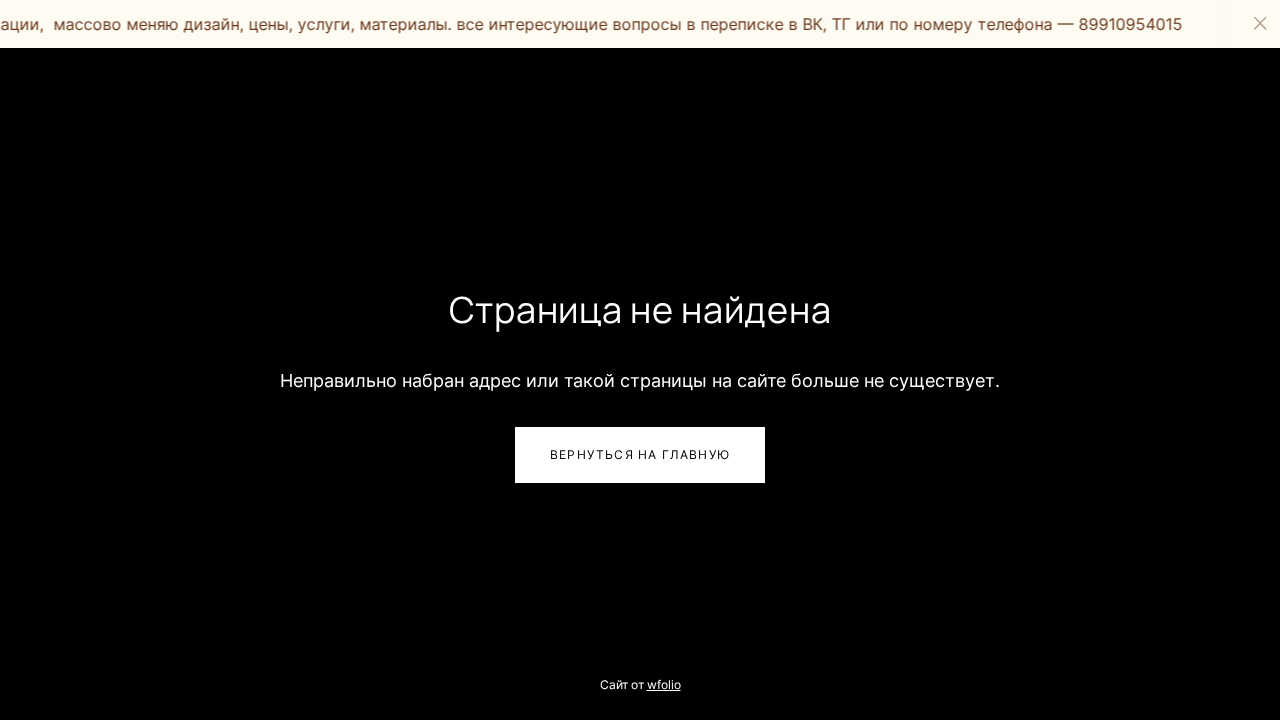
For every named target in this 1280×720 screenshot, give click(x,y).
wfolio (664, 684)
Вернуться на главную (640, 454)
